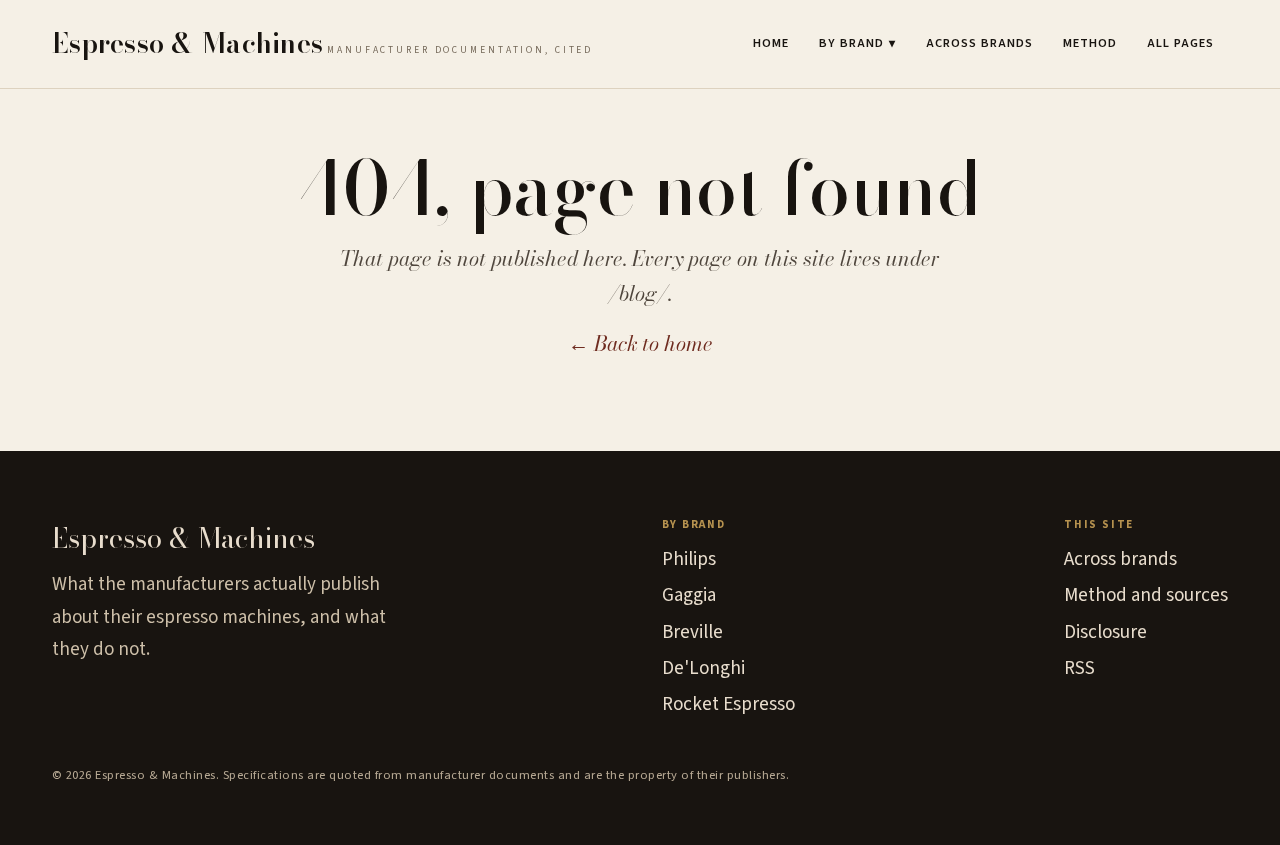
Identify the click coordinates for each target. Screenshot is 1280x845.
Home (771, 43)
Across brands (979, 43)
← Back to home (640, 343)
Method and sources (1146, 595)
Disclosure (1105, 632)
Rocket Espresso (728, 704)
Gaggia (689, 595)
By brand (857, 43)
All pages (1180, 43)
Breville (692, 632)
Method (1090, 43)
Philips (689, 559)
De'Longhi (703, 668)
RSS (1079, 668)
